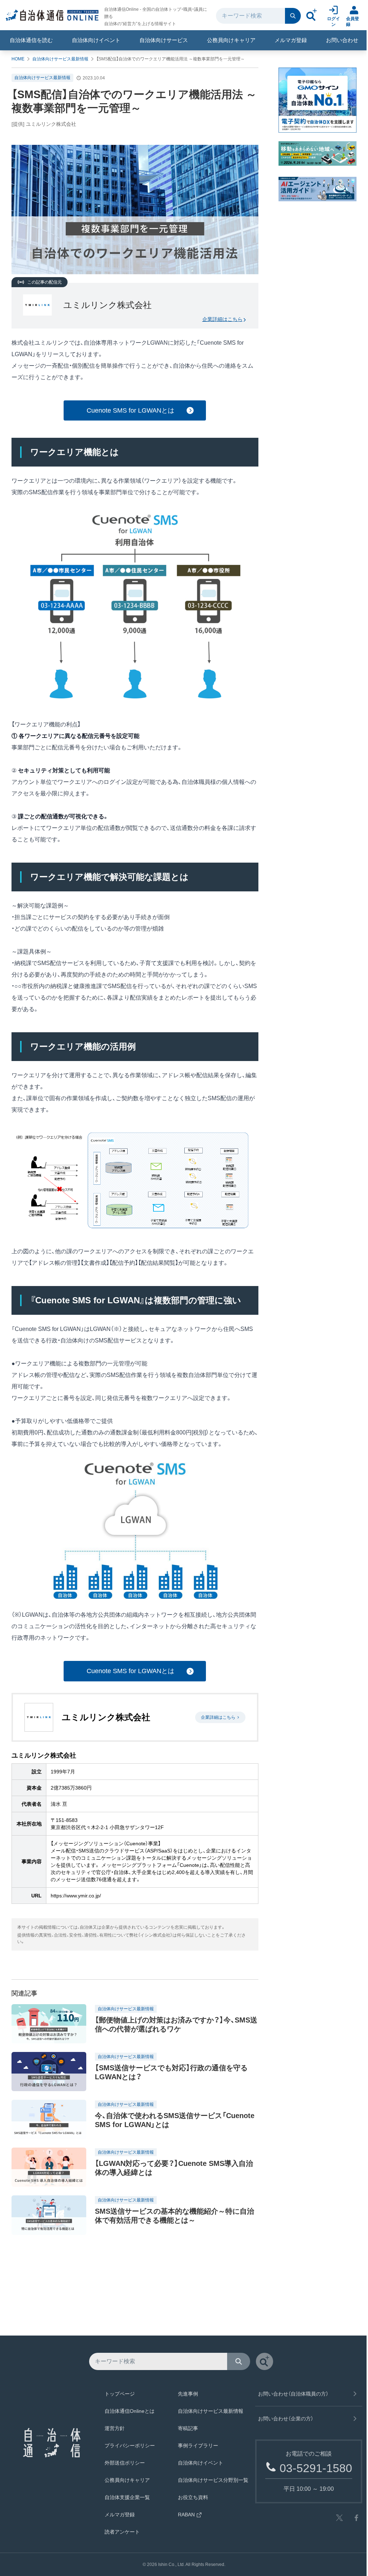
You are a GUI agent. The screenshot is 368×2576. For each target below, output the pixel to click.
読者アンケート (122, 2532)
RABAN (186, 2515)
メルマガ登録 (291, 40)
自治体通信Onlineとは (130, 2411)
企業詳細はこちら (222, 319)
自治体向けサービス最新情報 (60, 59)
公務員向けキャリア (231, 40)
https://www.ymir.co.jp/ (76, 1896)
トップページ (120, 2394)
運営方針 (115, 2428)
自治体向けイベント (96, 40)
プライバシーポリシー (130, 2446)
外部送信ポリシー (125, 2463)
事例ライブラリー (198, 2446)
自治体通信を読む (31, 40)
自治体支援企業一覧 (127, 2497)
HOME (18, 59)
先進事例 (188, 2394)
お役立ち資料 (193, 2497)
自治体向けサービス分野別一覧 (213, 2480)
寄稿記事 (188, 2428)
